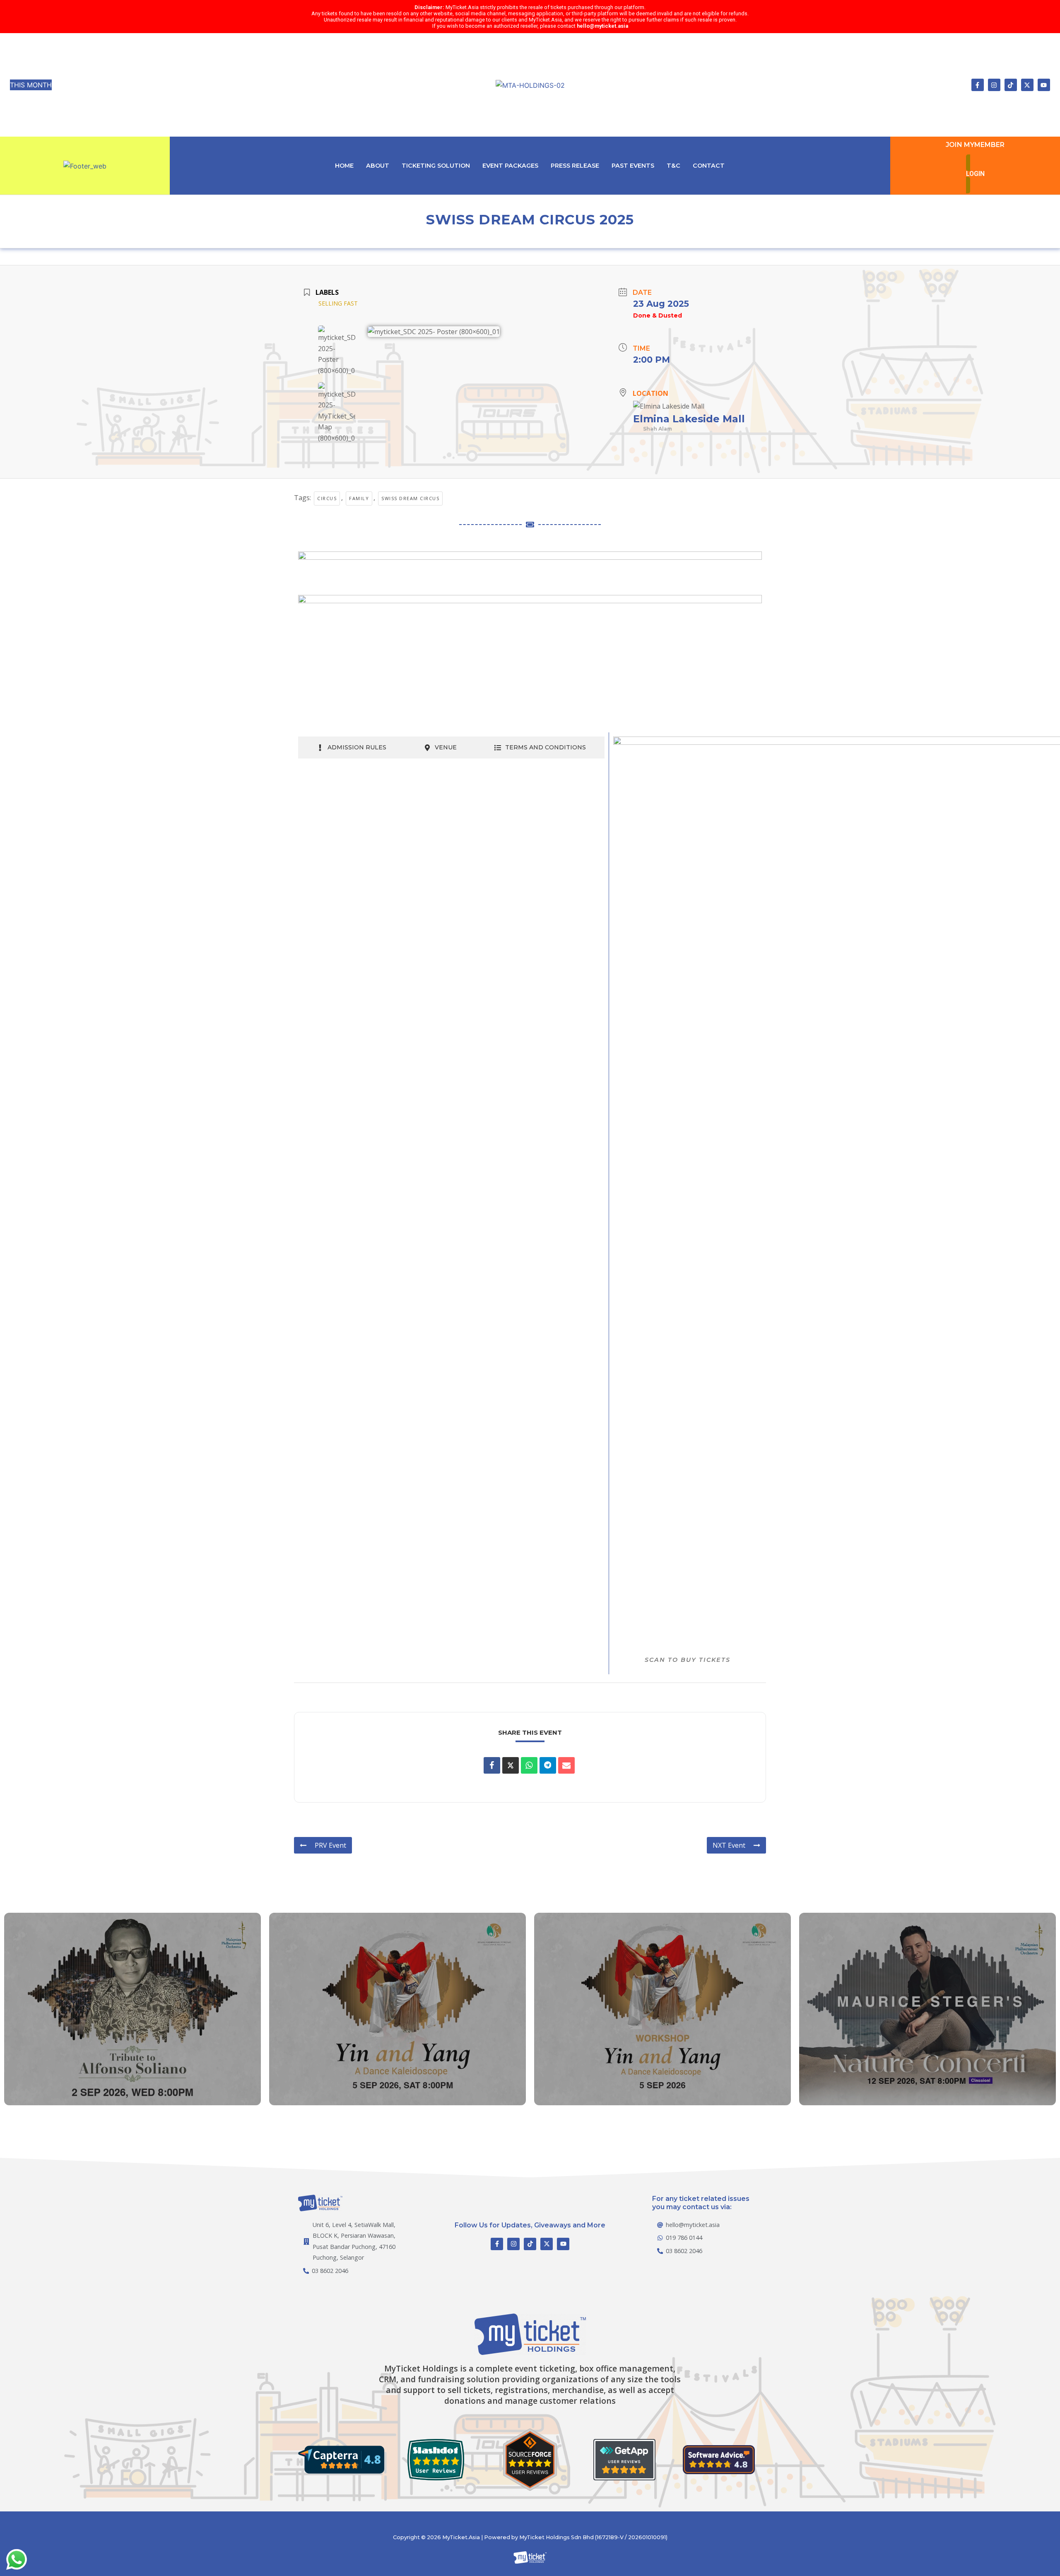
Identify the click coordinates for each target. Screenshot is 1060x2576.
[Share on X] (511, 1765)
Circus (327, 498)
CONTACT (709, 166)
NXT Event (729, 1845)
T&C (673, 166)
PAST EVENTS (633, 166)
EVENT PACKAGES (510, 166)
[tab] (352, 748)
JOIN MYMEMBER (975, 145)
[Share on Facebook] (492, 1765)
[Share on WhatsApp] (529, 1765)
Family (359, 498)
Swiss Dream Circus (410, 498)
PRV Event (330, 1845)
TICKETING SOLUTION (436, 166)
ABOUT (378, 166)
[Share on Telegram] (548, 1765)
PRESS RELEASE (575, 166)
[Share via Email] (566, 1765)
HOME (344, 166)
